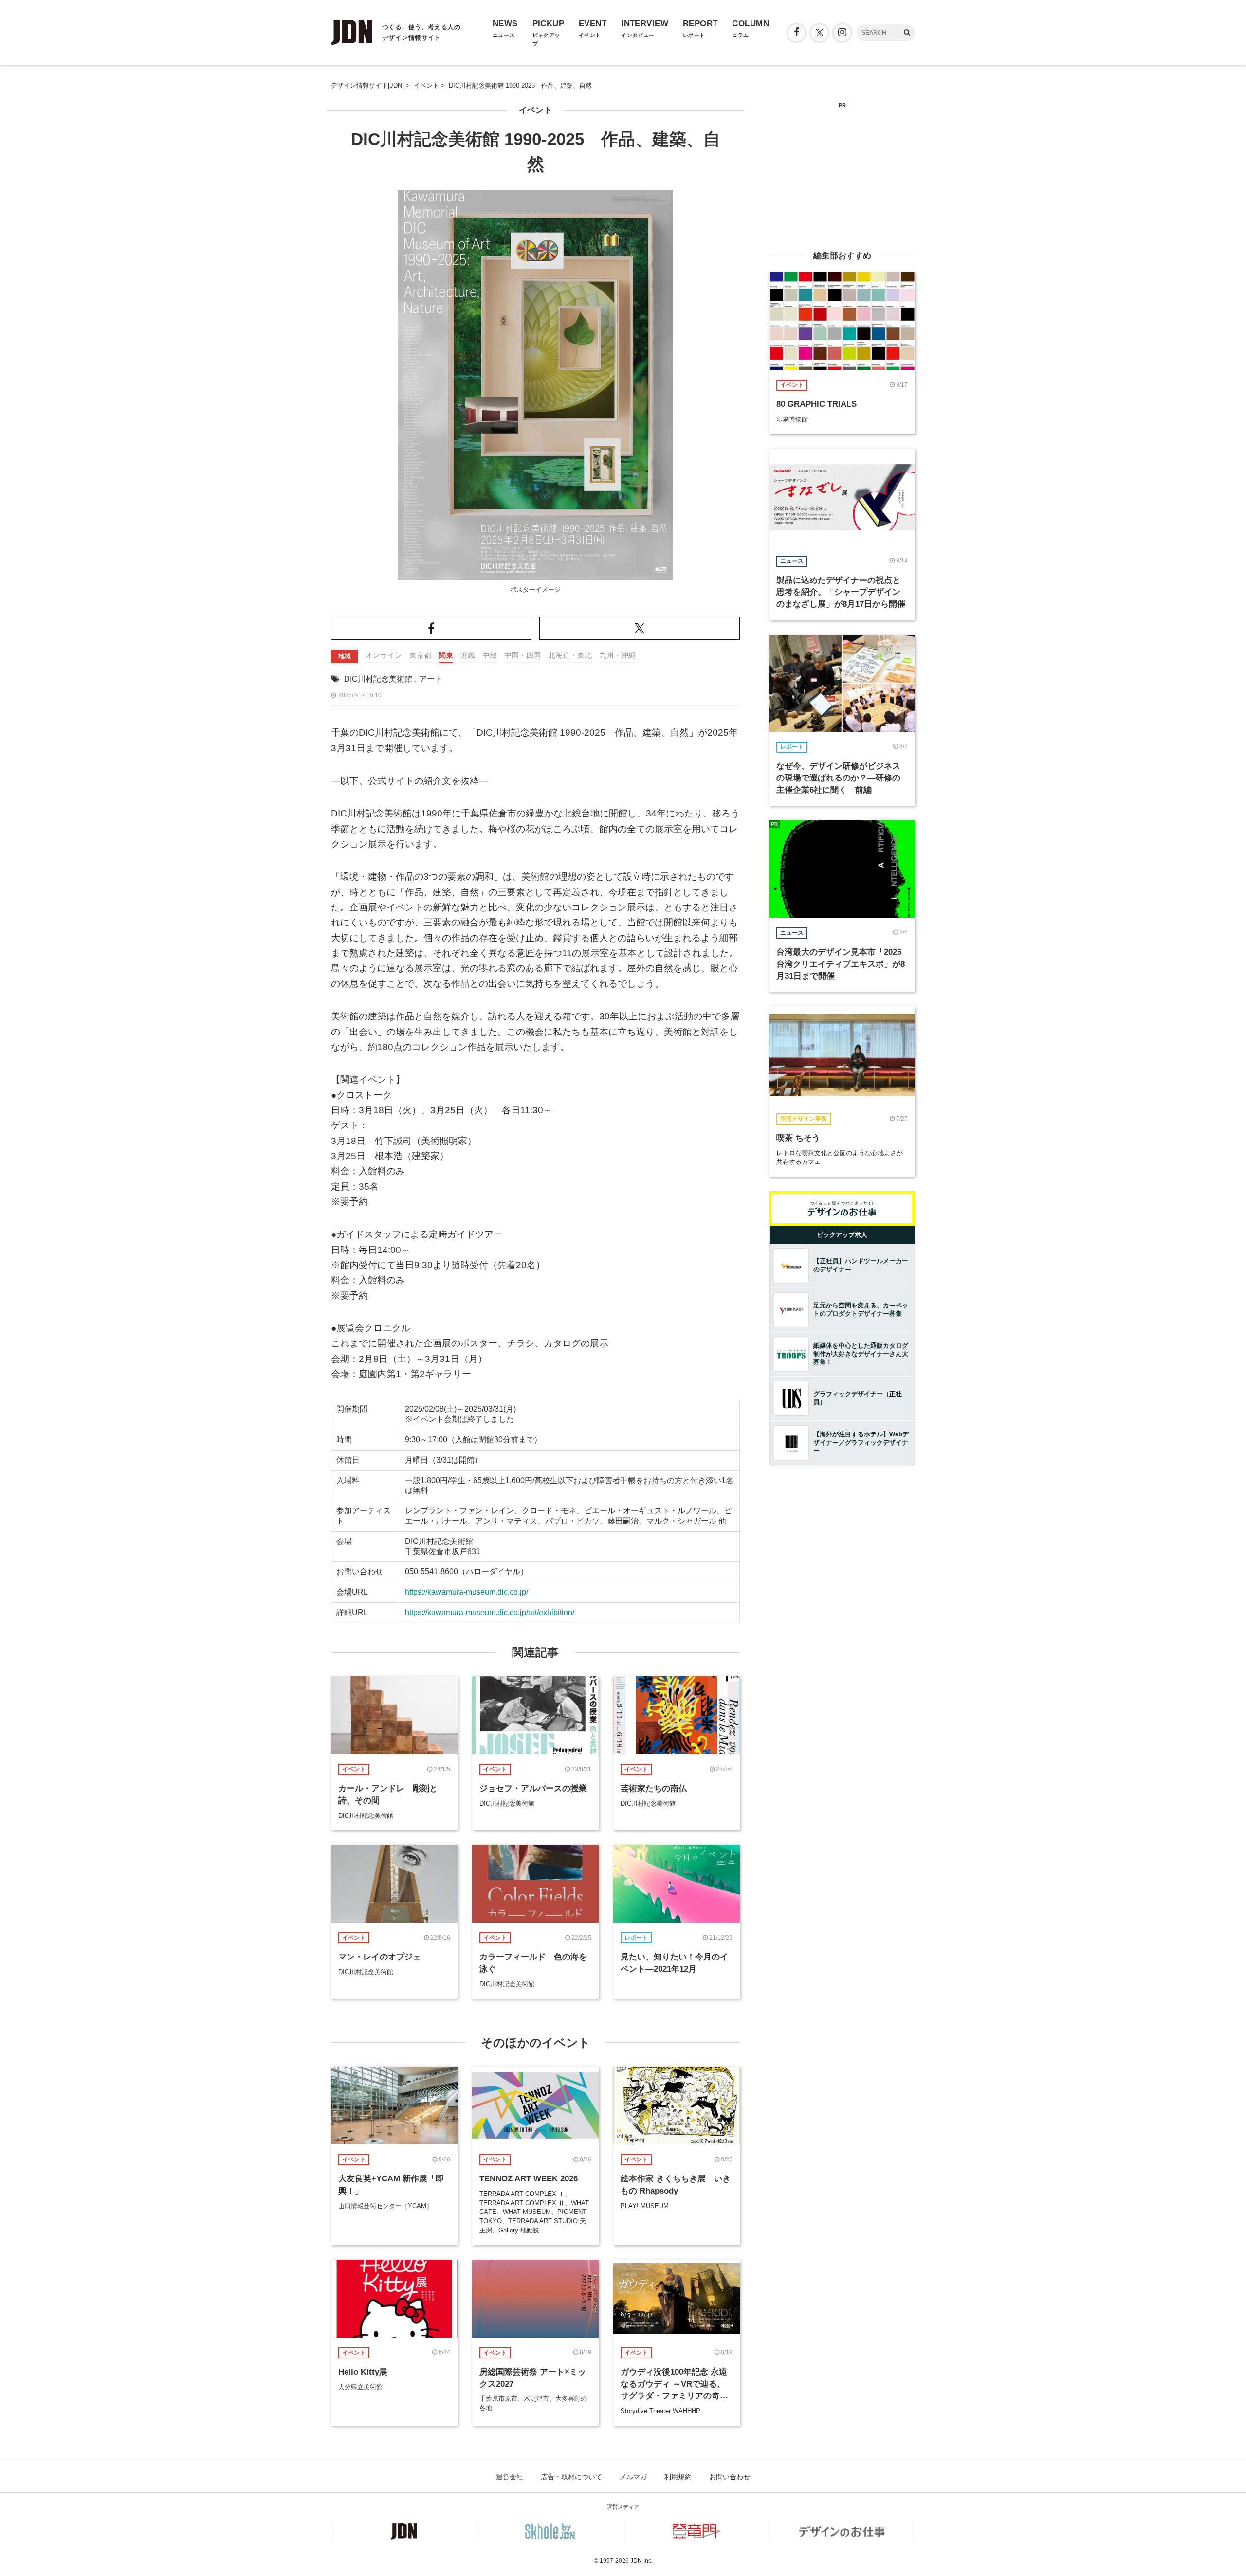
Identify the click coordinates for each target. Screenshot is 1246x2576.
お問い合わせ (730, 2477)
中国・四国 (522, 655)
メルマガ (633, 2477)
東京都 (420, 655)
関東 (446, 655)
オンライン (384, 655)
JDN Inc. (641, 2561)
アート (431, 679)
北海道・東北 (570, 655)
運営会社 (510, 2477)
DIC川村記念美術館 (378, 679)
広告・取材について (571, 2477)
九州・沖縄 (617, 655)
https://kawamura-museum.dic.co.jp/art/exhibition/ (490, 1612)
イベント (535, 110)
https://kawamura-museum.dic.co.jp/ (467, 1592)
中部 (490, 655)
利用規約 (678, 2477)
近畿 (468, 655)
